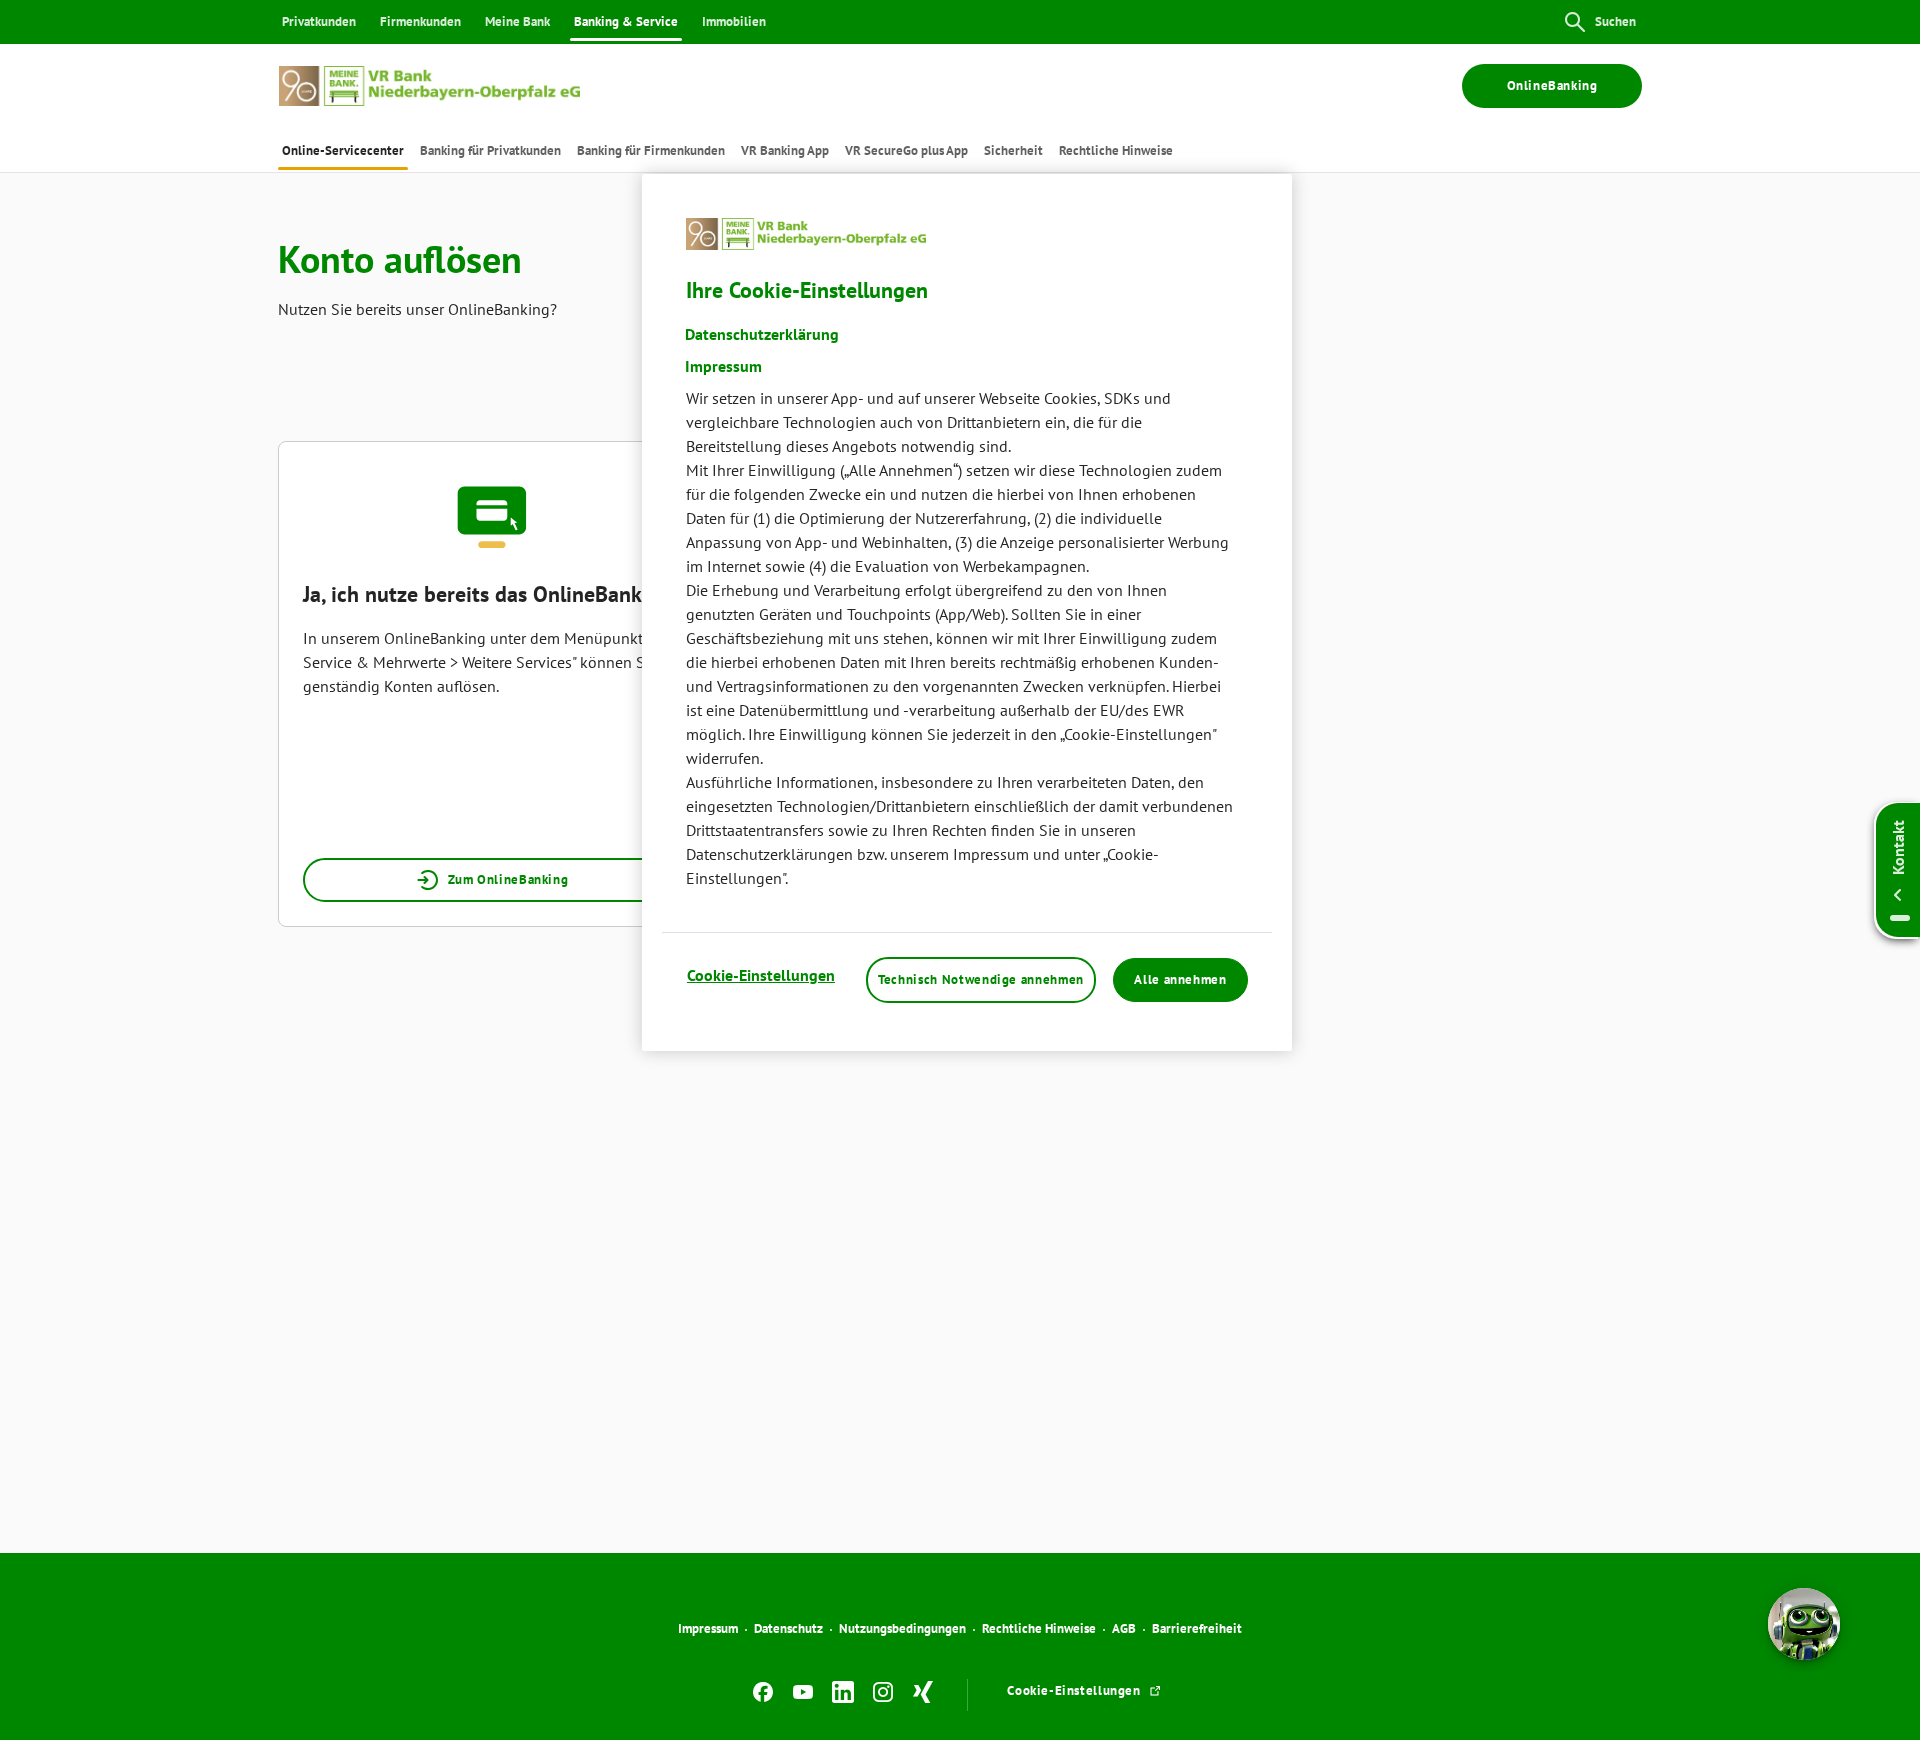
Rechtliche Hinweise (1039, 1628)
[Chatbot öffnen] (1804, 1624)
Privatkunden (319, 21)
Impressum (708, 1628)
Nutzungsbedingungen (902, 1628)
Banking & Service (626, 21)
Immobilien (734, 21)
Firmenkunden (420, 21)
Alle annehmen (1180, 979)
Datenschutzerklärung (762, 334)
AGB (1124, 1628)
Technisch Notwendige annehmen (981, 979)
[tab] (343, 150)
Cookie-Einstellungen (761, 975)
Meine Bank (517, 21)
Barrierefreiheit (1197, 1628)
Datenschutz (788, 1628)
